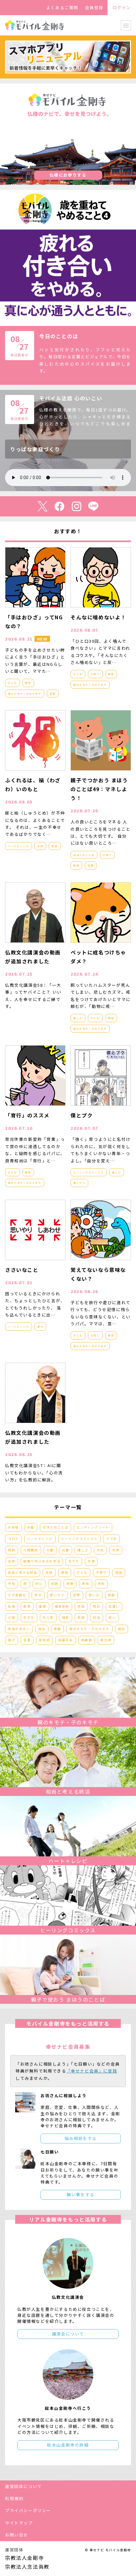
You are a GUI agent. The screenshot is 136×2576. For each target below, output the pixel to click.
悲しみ (94, 1595)
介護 (50, 1550)
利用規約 (14, 2498)
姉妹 (65, 1572)
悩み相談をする (81, 2138)
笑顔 (81, 1617)
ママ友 (111, 1539)
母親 (81, 1606)
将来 (101, 1584)
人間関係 (31, 1550)
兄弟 (116, 1550)
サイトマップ (19, 2523)
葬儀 (57, 1629)
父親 (12, 1617)
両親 (12, 1550)
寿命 (86, 1584)
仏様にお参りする (68, 175)
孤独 (119, 1572)
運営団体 (14, 2550)
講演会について (68, 2334)
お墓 (31, 1527)
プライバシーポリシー (28, 2510)
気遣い (114, 1606)
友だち (74, 1561)
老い (112, 1617)
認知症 (44, 1640)
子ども (12, 683)
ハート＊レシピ (19, 846)
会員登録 (94, 7)
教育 (28, 683)
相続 (66, 1617)
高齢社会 (65, 1640)
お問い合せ (17, 2535)
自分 (42, 1629)
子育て (95, 674)
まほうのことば (84, 855)
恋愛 (77, 1595)
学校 (12, 1584)
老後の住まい (19, 1629)
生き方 (29, 1617)
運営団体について (24, 2486)
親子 (12, 1640)
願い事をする (81, 2195)
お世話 (13, 1527)
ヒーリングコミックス (89, 1172)
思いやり (79, 1183)
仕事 (66, 1550)
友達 (91, 1561)
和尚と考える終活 (23, 1572)
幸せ (40, 1326)
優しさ (78, 1018)
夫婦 (40, 846)
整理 (43, 1606)
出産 (12, 1561)
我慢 (12, 1606)
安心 (39, 1584)
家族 (55, 846)
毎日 (97, 1606)
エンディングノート (93, 1527)
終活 (97, 1617)
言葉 (53, 694)
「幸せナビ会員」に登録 (92, 2071)
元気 (100, 1550)
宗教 (55, 1584)
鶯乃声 (106, 1640)
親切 (122, 1629)
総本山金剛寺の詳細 (68, 2445)
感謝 (111, 1018)
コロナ (13, 1539)
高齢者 (87, 1640)
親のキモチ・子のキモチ (25, 694)
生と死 (48, 1617)
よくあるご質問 (62, 7)
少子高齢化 (17, 1595)
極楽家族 (62, 1606)
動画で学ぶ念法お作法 (42, 1561)
